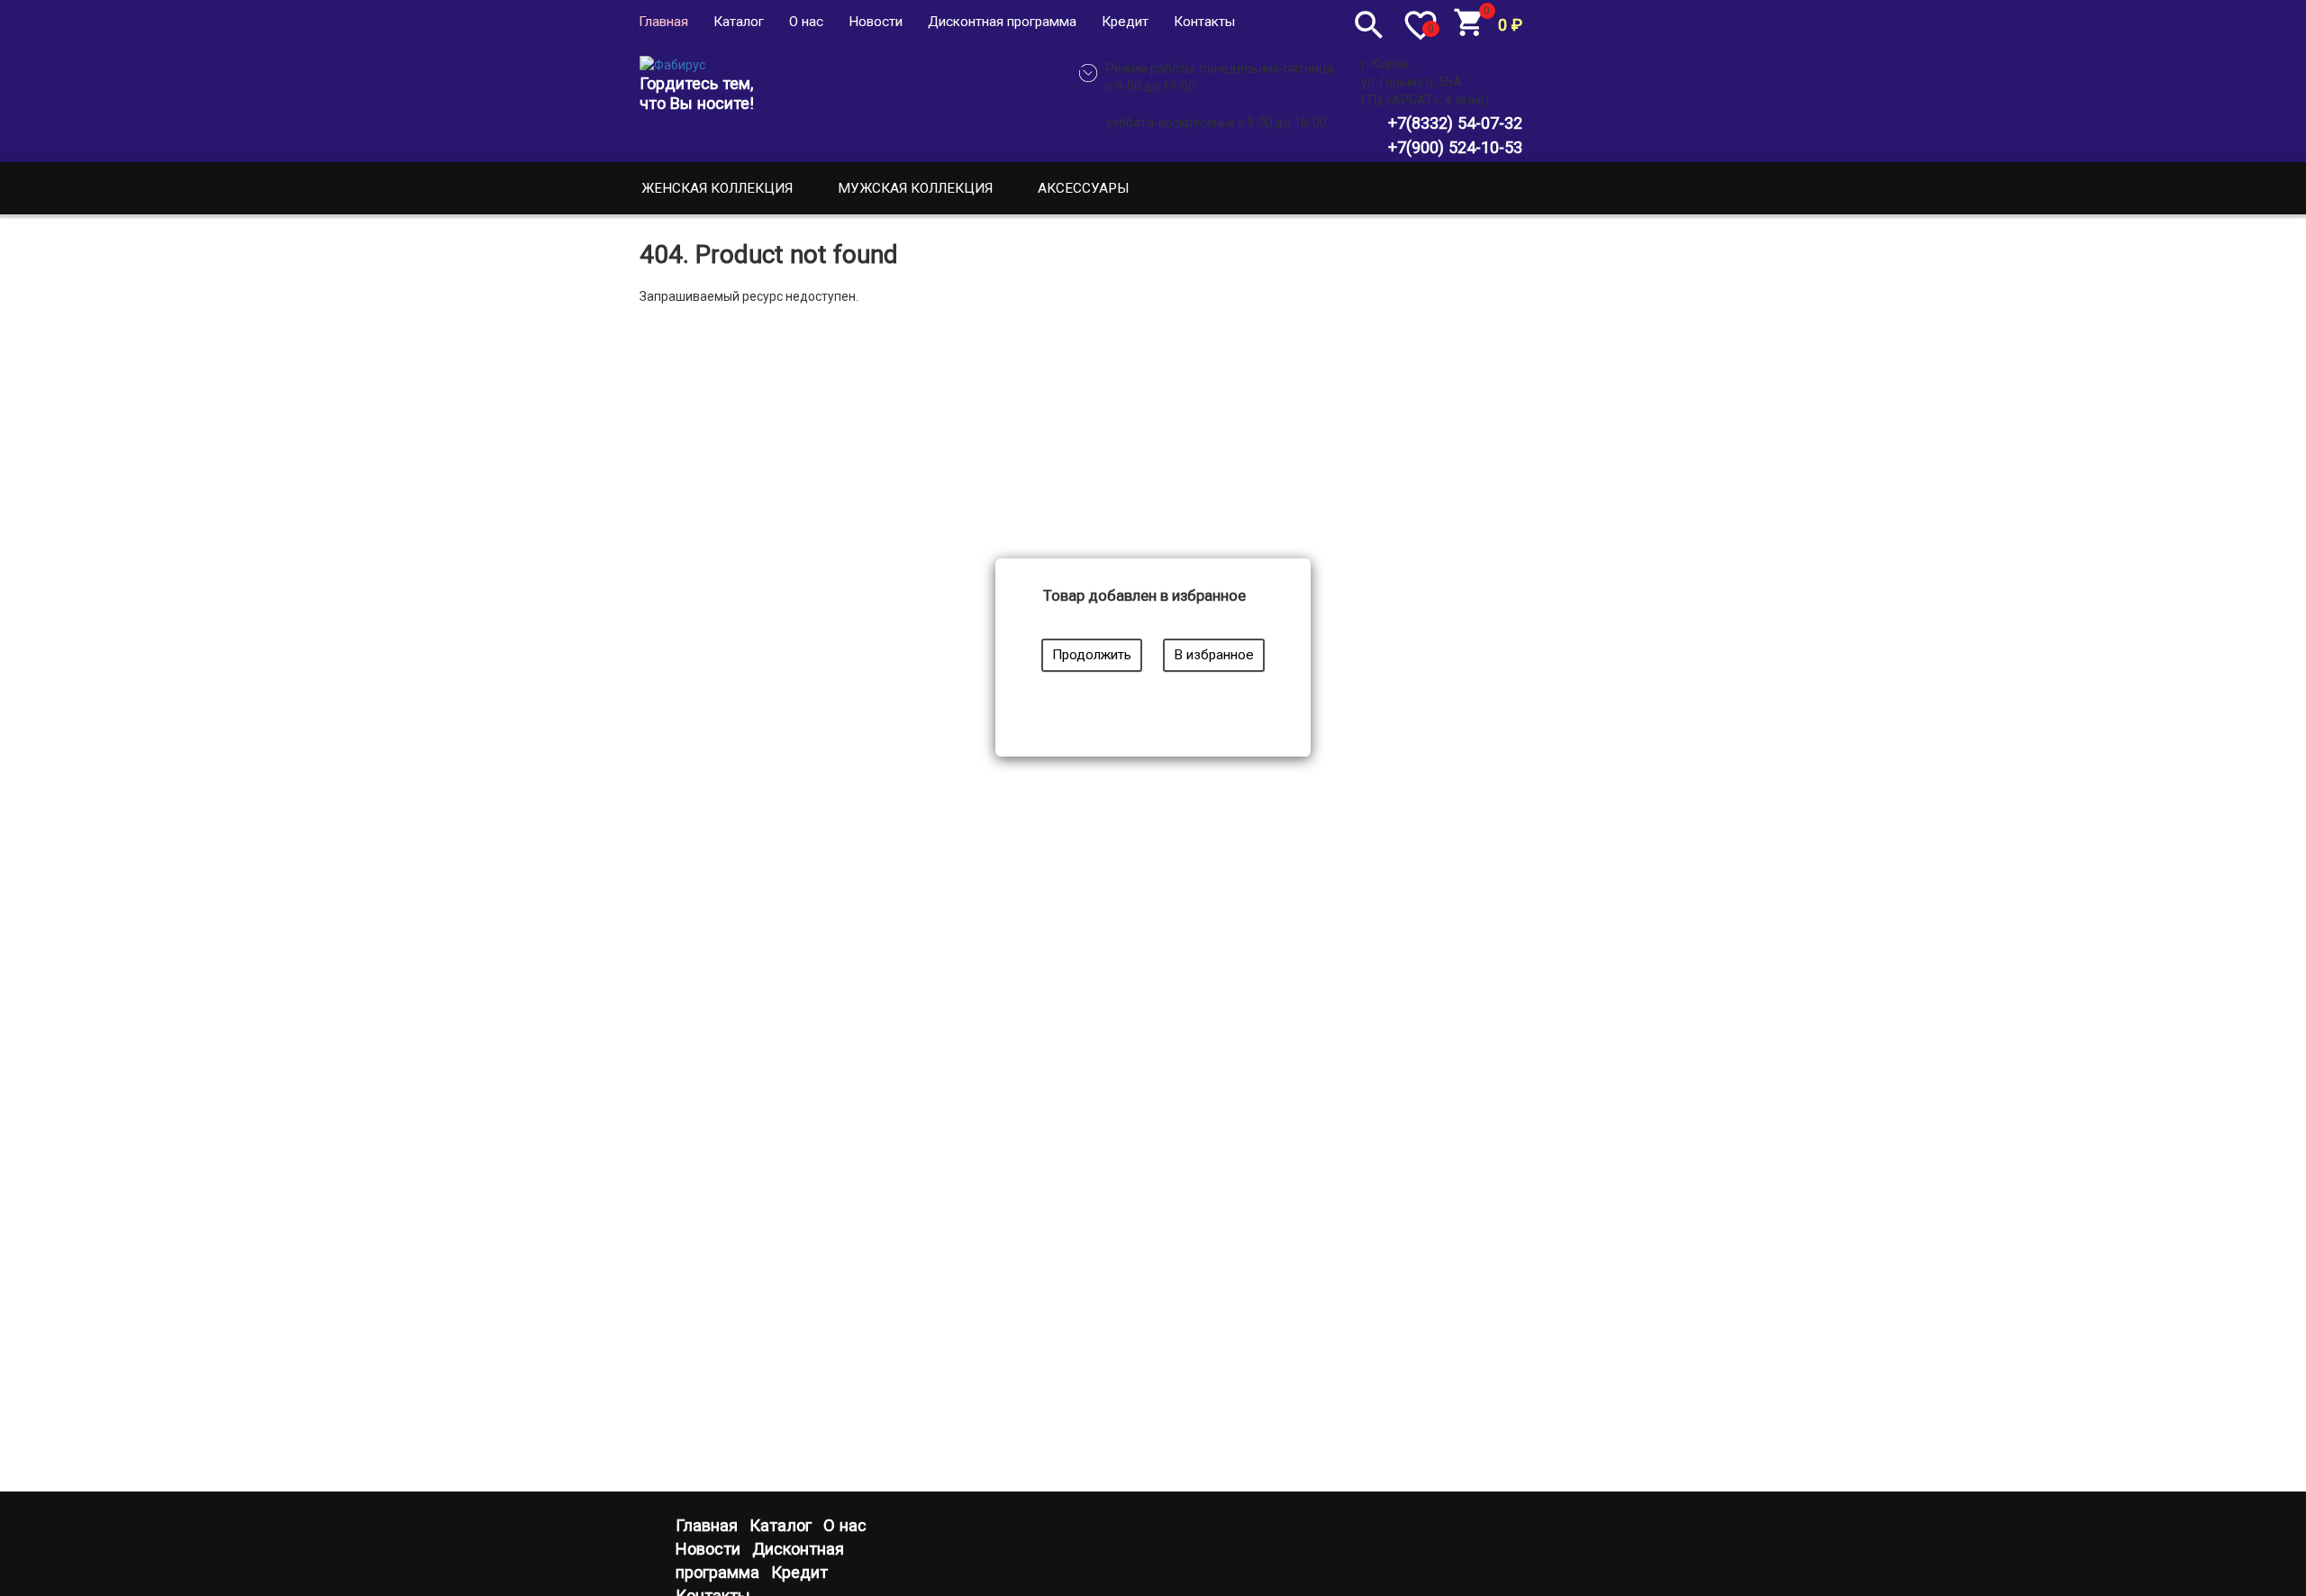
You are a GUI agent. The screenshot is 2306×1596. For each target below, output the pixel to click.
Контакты (1204, 22)
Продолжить (1092, 655)
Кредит (1125, 22)
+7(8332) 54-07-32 (1455, 123)
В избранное (1214, 655)
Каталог (739, 22)
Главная (663, 22)
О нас (806, 22)
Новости (876, 22)
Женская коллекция (717, 188)
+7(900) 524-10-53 (1455, 147)
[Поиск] (1369, 24)
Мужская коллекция (915, 188)
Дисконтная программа (1002, 22)
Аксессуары (1084, 188)
